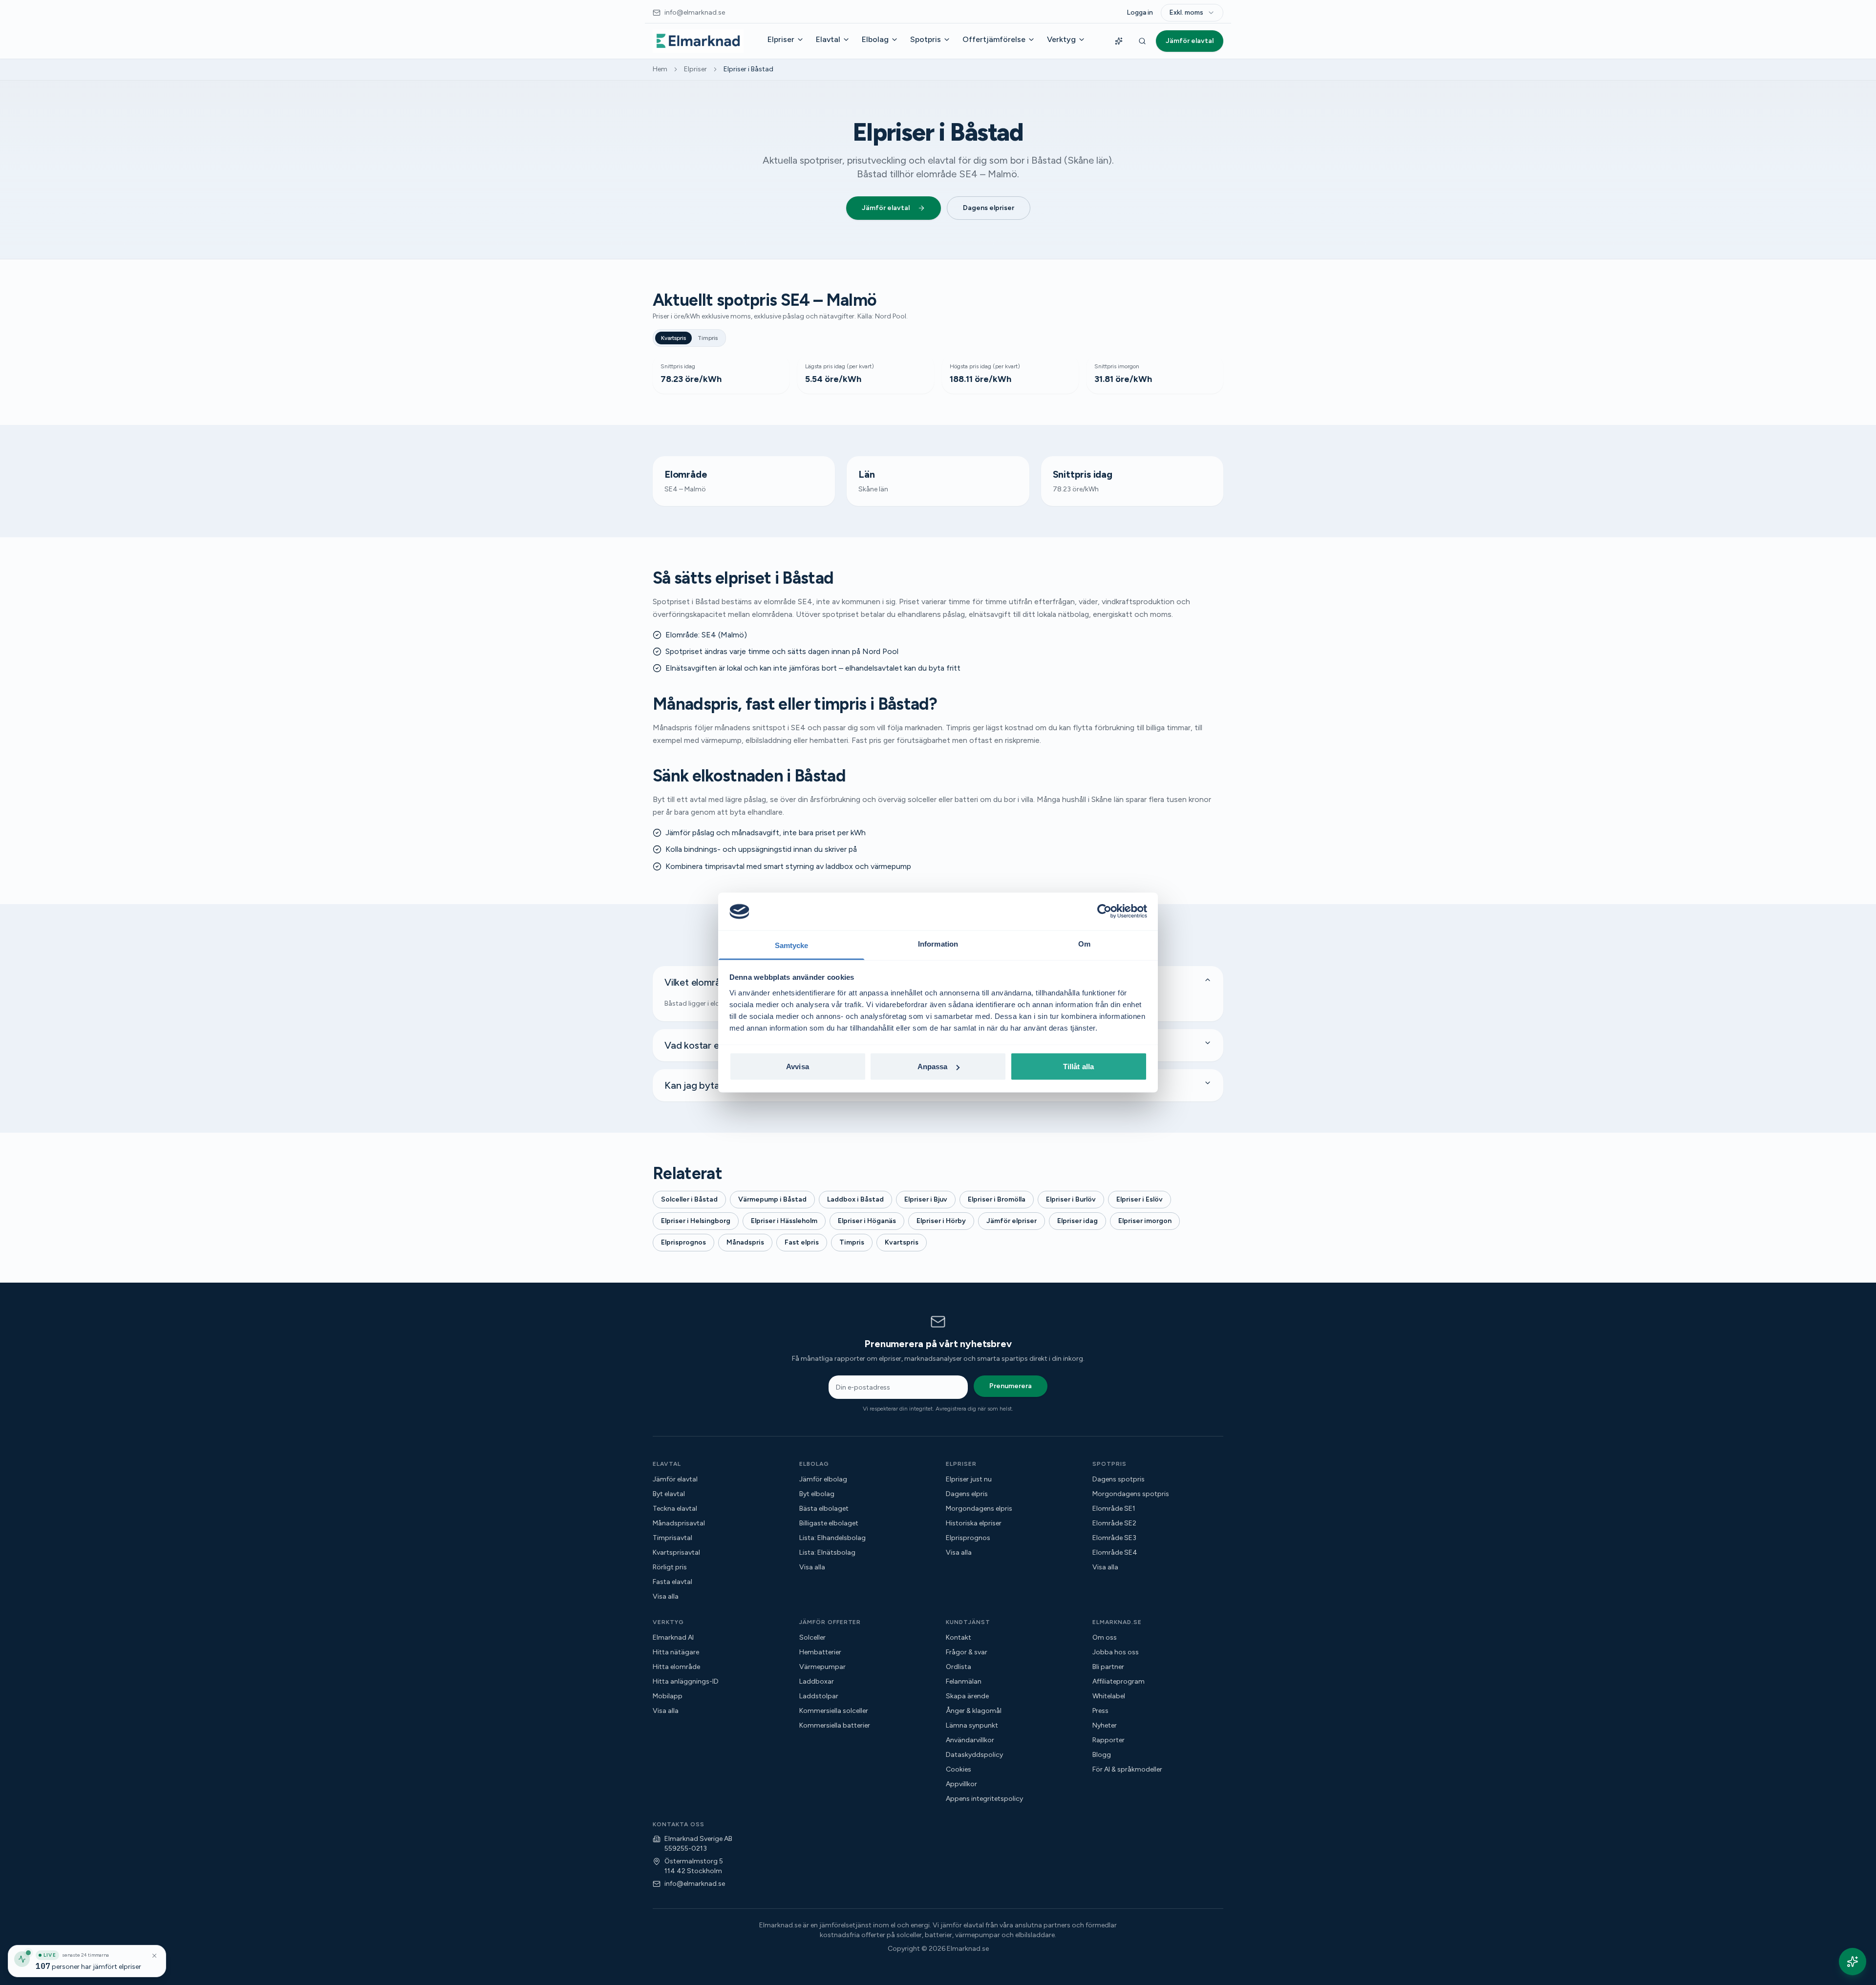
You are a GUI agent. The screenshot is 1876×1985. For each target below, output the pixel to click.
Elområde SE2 (1114, 1523)
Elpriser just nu (969, 1479)
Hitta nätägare (676, 1652)
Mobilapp (668, 1696)
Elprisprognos (683, 1242)
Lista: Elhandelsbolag (832, 1538)
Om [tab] (1084, 943)
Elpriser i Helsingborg (696, 1221)
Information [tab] (938, 943)
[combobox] (1192, 13)
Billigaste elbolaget (829, 1523)
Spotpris (926, 39)
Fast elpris (802, 1242)
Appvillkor (961, 1784)
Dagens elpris (967, 1494)
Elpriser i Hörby (941, 1221)
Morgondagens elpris (979, 1509)
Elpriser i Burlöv (1071, 1199)
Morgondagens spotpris (1131, 1494)
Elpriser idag (1077, 1221)
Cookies (959, 1769)
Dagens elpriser (989, 208)
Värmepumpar (822, 1667)
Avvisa (798, 1066)
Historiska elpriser (974, 1523)
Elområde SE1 (1114, 1509)
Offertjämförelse (994, 39)
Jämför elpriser (1012, 1221)
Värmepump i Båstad (772, 1199)
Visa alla (666, 1596)
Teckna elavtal (675, 1509)
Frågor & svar (967, 1652)
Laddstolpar (819, 1696)
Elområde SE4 (1115, 1552)
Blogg (1102, 1755)
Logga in (1140, 12)
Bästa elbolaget (824, 1509)
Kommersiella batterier (835, 1725)
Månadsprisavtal (679, 1523)
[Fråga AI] (1119, 41)
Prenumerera (1011, 1386)
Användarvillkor (970, 1740)
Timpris (708, 338)
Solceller (812, 1637)
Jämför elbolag (823, 1479)
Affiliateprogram (1119, 1681)
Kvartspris (673, 338)
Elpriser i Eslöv (1140, 1199)
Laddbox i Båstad (855, 1199)
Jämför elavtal (1190, 41)
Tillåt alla (1078, 1066)
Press (1100, 1711)
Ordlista (959, 1667)
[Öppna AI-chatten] (1853, 1962)
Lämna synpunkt (972, 1725)
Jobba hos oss (1116, 1652)
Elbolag (875, 39)
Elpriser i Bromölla (997, 1199)
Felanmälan (964, 1681)
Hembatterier (820, 1652)
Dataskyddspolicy (974, 1755)
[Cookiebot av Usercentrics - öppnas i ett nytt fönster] (1104, 911)
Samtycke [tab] (792, 945)
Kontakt (959, 1637)
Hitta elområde (676, 1667)
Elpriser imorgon (1145, 1221)
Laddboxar (817, 1681)
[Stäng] (154, 1956)
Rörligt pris (670, 1567)
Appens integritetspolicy (984, 1799)
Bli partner (1108, 1667)
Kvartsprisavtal (676, 1552)
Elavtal (828, 39)
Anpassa (933, 1066)
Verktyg (1061, 39)
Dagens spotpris (1119, 1479)
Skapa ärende (967, 1696)
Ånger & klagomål (974, 1711)
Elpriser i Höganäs (867, 1221)
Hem (660, 69)
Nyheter (1105, 1725)
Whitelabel (1109, 1696)
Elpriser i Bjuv (926, 1199)
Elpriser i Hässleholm (784, 1221)
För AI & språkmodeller (1127, 1769)
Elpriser (781, 39)
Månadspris (745, 1242)
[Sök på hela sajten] (1142, 41)
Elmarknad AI (673, 1637)
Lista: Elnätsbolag (827, 1552)
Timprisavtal (672, 1538)
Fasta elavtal (672, 1582)
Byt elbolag (817, 1494)
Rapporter (1109, 1740)
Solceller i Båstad (689, 1199)
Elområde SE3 (1114, 1538)
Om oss (1105, 1637)
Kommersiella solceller (834, 1711)
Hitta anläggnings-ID (686, 1681)
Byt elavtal (669, 1494)
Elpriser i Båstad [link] (748, 69)
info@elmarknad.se (695, 1884)
